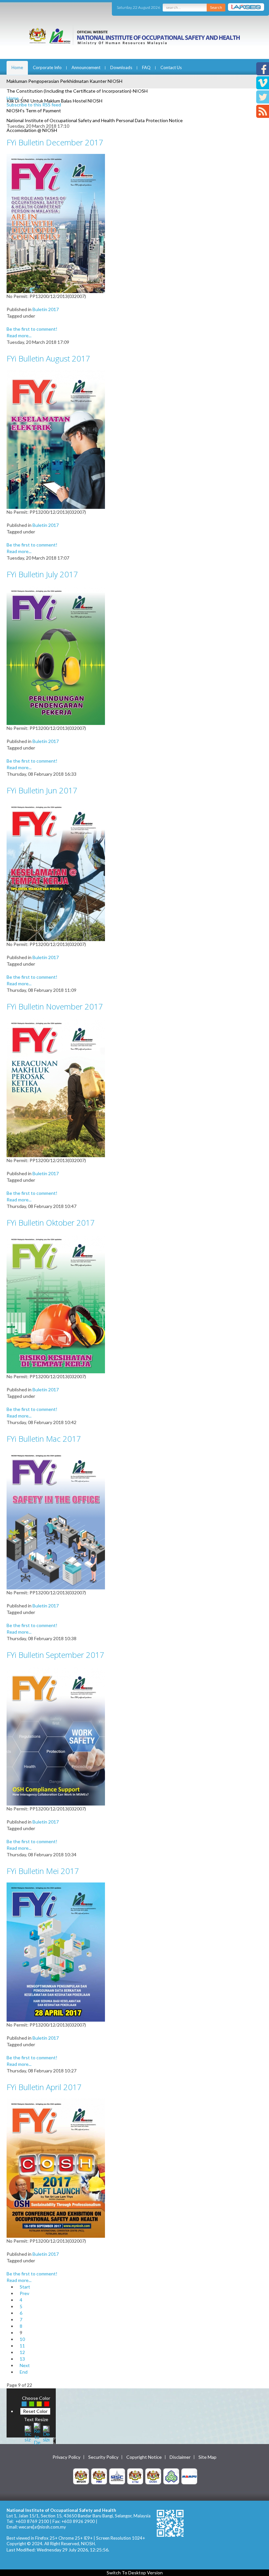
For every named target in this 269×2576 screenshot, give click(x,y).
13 (22, 2359)
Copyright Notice (144, 2457)
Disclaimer (180, 2457)
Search (216, 7)
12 (22, 2352)
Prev (24, 2293)
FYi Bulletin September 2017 (55, 1655)
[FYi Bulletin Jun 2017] (56, 871)
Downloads (121, 67)
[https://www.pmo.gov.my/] (99, 2476)
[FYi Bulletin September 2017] (56, 1735)
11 (22, 2346)
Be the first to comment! (32, 329)
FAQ (146, 67)
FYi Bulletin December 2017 (55, 142)
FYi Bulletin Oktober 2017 (51, 1223)
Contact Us (171, 67)
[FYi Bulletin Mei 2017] (56, 1951)
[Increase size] (28, 2433)
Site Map (207, 2457)
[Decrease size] (46, 2433)
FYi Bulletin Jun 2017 (42, 790)
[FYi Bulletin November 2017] (56, 1087)
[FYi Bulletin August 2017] (56, 439)
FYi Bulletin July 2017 (42, 574)
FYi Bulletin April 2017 (44, 2087)
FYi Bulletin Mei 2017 (43, 1871)
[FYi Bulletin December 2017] (56, 223)
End (24, 2372)
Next (25, 2365)
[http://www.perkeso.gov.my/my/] (171, 2476)
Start (25, 2287)
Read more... (19, 335)
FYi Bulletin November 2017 (55, 1006)
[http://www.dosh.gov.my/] (153, 2476)
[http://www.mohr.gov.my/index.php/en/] (135, 2476)
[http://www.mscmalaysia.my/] (117, 2476)
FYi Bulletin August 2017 (48, 358)
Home (17, 67)
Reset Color (35, 2411)
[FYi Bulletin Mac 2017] (56, 1519)
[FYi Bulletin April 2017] (56, 2168)
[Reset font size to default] (37, 2433)
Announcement (86, 67)
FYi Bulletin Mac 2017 (44, 1439)
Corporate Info (47, 67)
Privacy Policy (66, 2457)
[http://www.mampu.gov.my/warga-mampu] (189, 2476)
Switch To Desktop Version (135, 2573)
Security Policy (103, 2457)
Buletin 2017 (46, 309)
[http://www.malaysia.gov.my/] (81, 2476)
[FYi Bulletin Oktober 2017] (56, 1303)
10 (22, 2339)
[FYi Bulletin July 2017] (56, 655)
